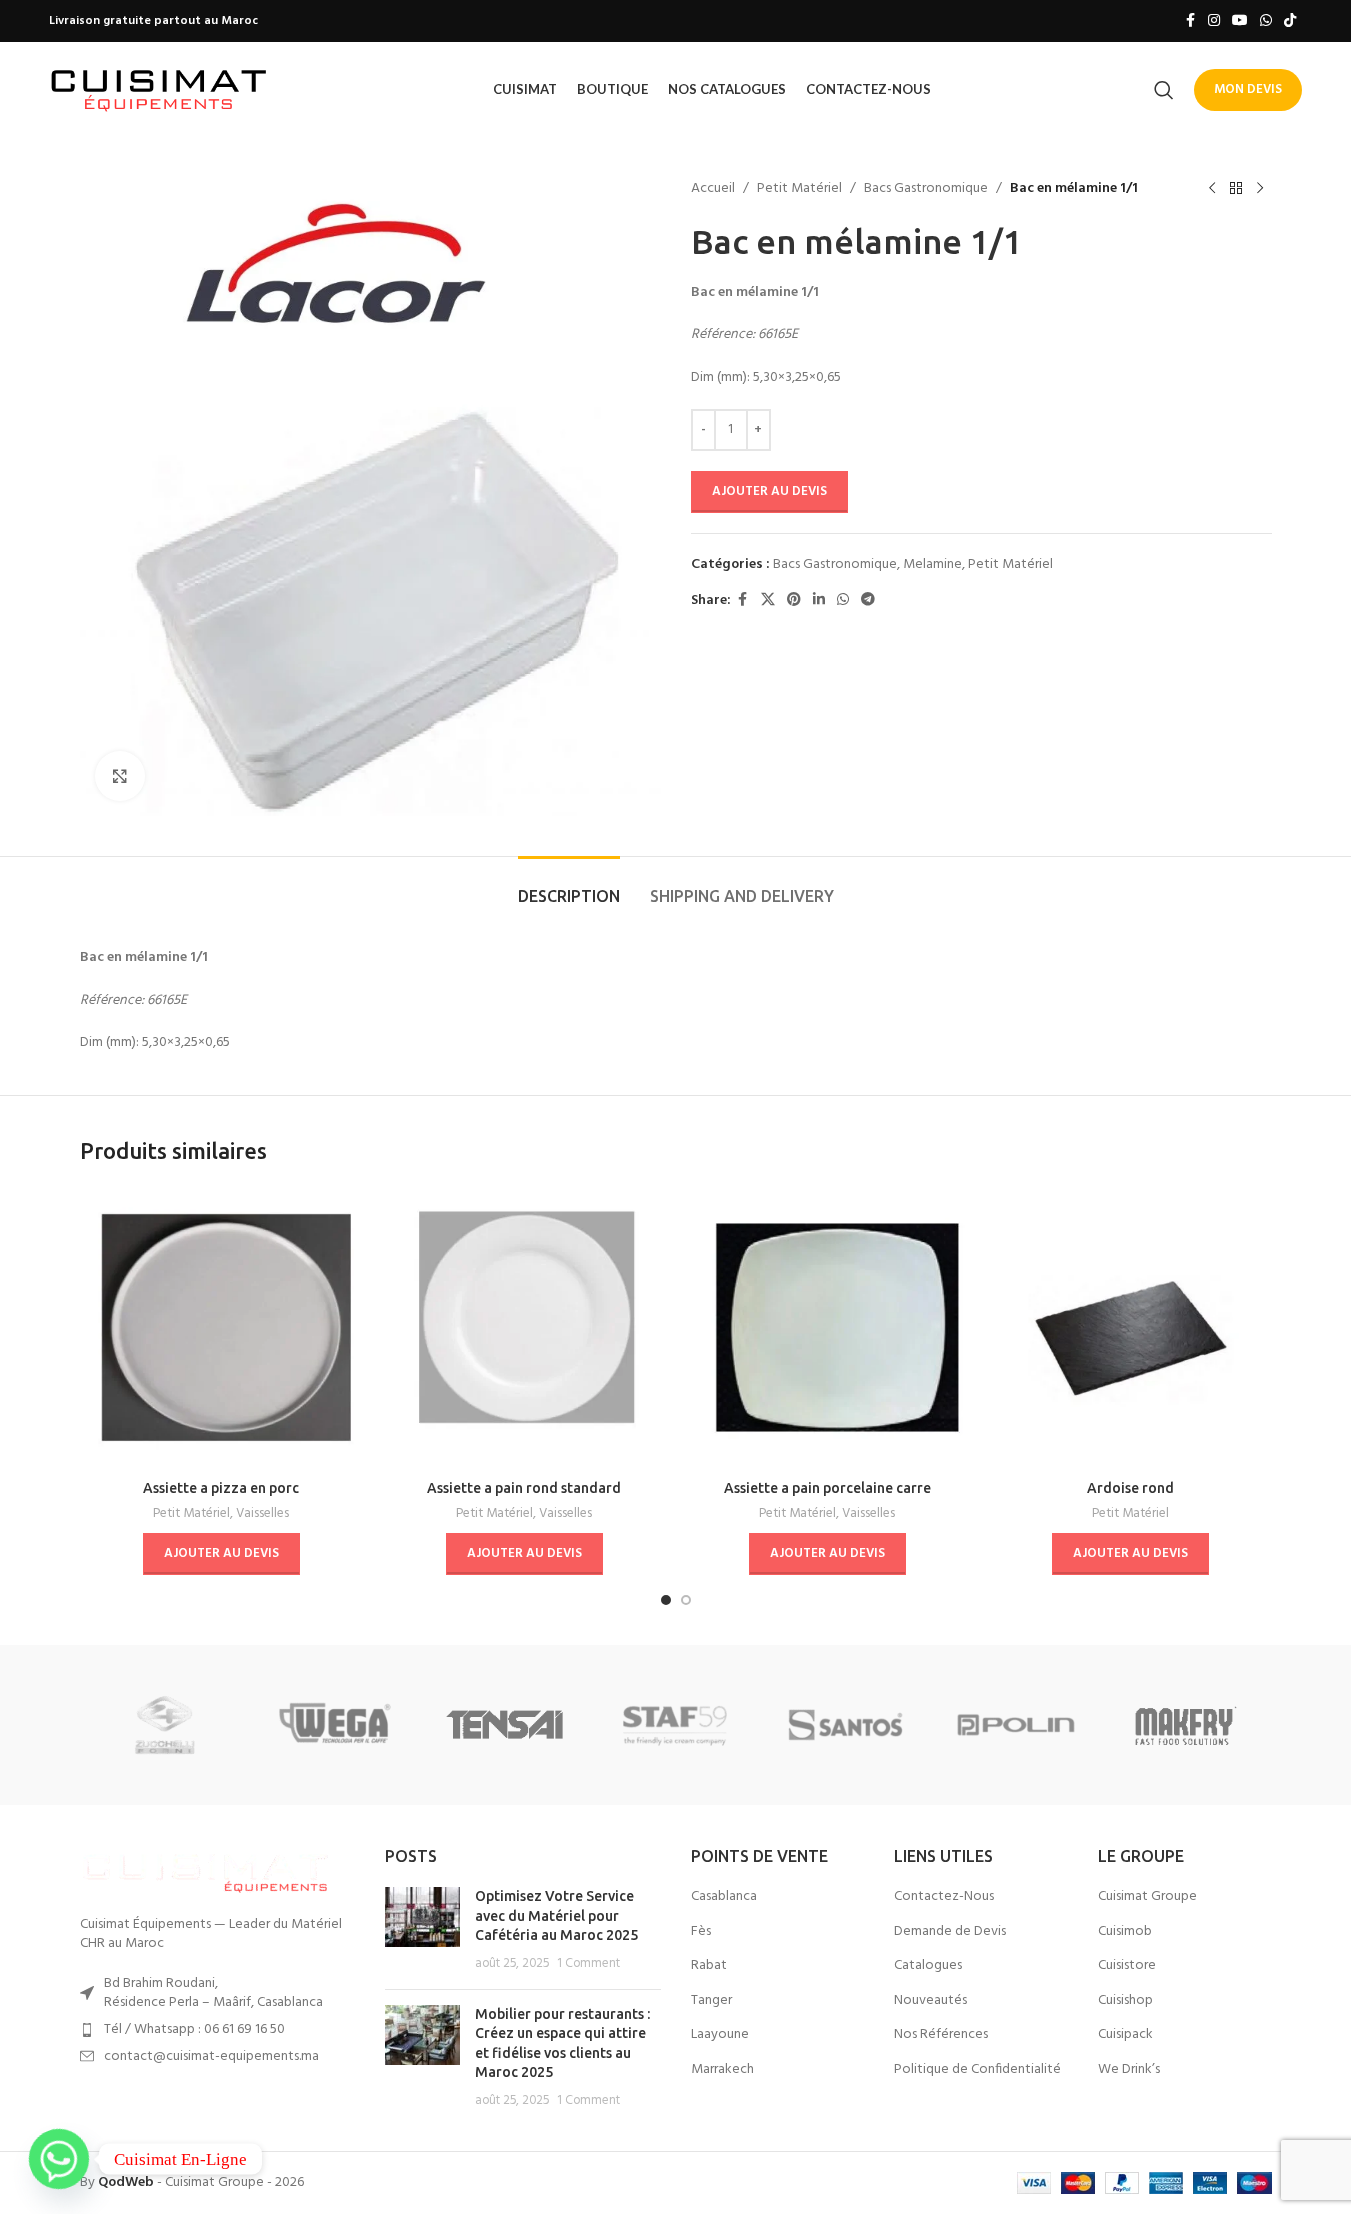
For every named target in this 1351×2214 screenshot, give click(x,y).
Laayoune (720, 2035)
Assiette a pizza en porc (221, 1488)
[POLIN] (1016, 1725)
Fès (701, 1932)
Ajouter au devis (769, 491)
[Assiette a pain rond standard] (524, 1327)
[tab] (569, 886)
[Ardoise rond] (1130, 1327)
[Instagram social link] (1214, 21)
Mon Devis (1248, 89)
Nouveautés (930, 2001)
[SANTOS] (846, 1725)
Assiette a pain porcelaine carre (827, 1488)
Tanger (711, 2001)
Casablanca (724, 1897)
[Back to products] (1236, 189)
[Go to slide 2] (686, 1600)
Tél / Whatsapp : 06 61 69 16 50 (194, 2029)
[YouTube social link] (1240, 21)
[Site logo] (159, 89)
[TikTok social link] (1290, 21)
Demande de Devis (950, 1932)
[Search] (1164, 90)
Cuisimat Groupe (1147, 1897)
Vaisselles (262, 1513)
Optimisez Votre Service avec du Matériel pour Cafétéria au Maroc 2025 (556, 1915)
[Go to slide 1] (666, 1600)
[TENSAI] (505, 1725)
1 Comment (588, 1964)
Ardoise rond (1130, 1488)
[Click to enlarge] (120, 776)
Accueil (713, 189)
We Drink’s (1129, 2070)
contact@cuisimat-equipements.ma (211, 2056)
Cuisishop (1125, 2001)
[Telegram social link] (868, 600)
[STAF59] (675, 1725)
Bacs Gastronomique (926, 189)
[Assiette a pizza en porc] (221, 1327)
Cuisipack (1125, 2035)
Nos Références (941, 2035)
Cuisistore (1127, 1966)
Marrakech (722, 2070)
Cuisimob (1125, 1932)
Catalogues (928, 1966)
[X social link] (768, 600)
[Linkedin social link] (819, 600)
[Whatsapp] (59, 2159)
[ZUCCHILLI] (165, 1725)
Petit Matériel (799, 189)
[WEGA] (335, 1725)
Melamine (932, 564)
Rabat (709, 1966)
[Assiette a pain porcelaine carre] (827, 1327)
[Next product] (1260, 189)
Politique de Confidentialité (977, 2070)
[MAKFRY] (1186, 1725)
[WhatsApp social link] (1266, 21)
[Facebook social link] (1190, 21)
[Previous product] (1212, 189)
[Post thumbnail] (422, 1930)
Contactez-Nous (944, 1897)
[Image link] (205, 1869)
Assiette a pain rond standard (524, 1488)
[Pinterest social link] (794, 600)
